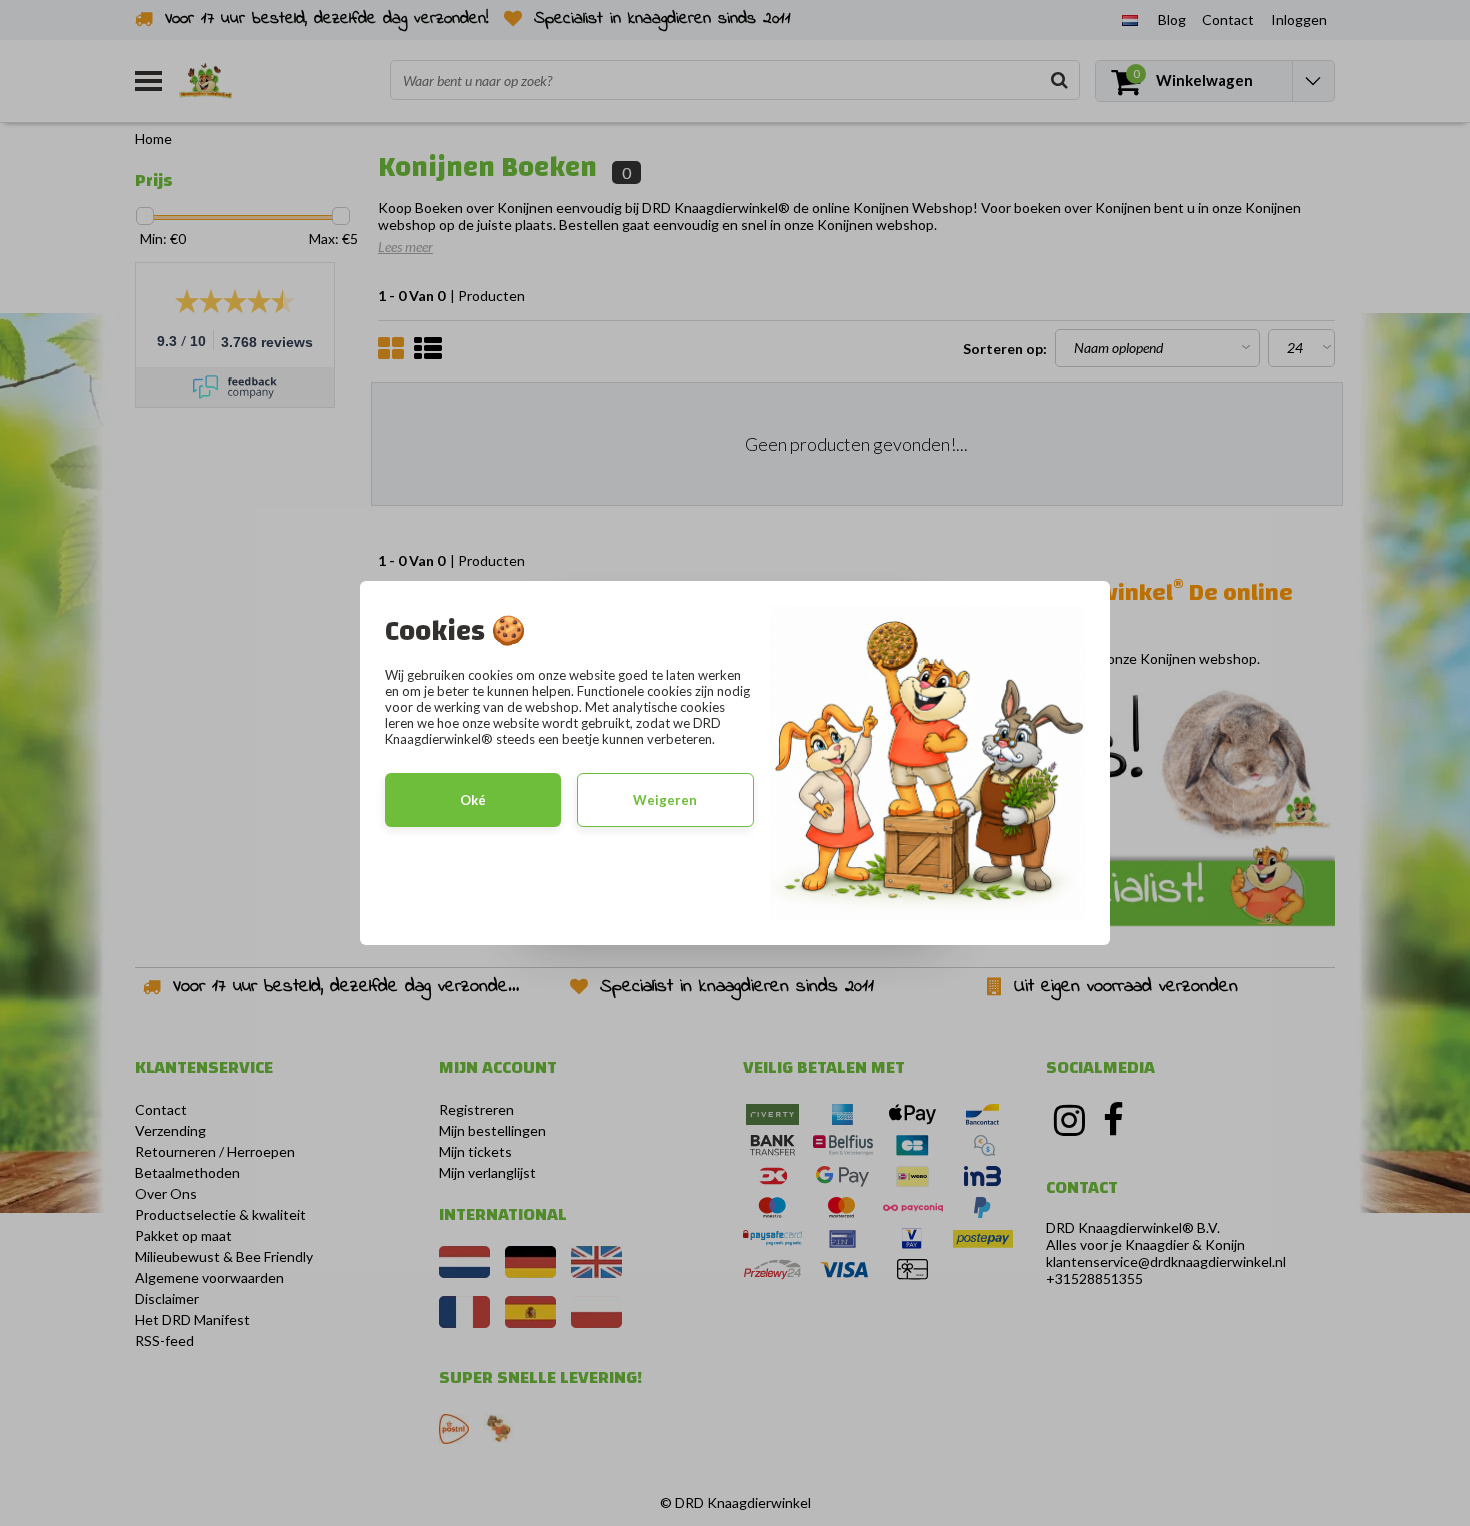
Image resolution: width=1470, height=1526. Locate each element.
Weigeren (665, 800)
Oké (473, 800)
